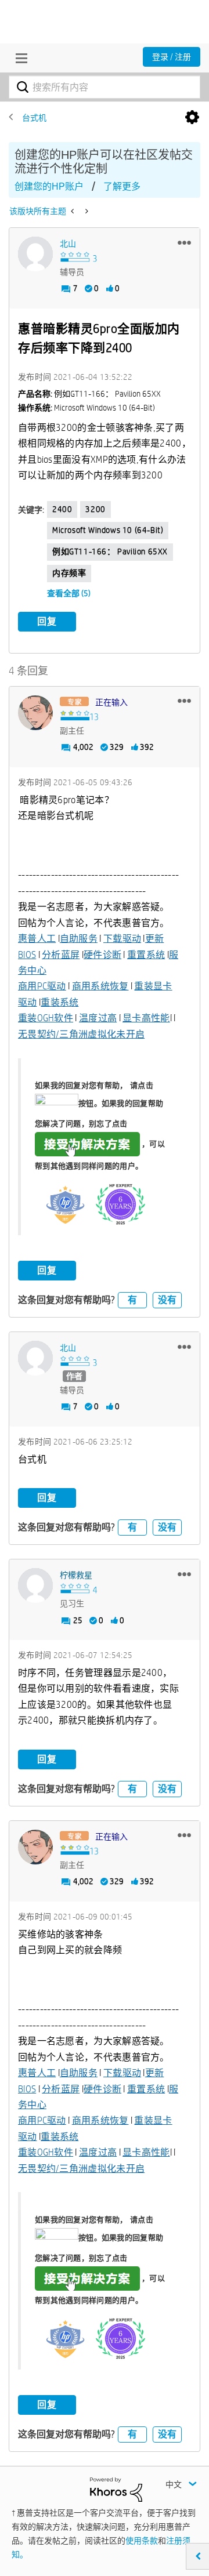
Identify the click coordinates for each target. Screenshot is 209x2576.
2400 (62, 509)
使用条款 (142, 2541)
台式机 (34, 118)
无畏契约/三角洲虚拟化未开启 (81, 1034)
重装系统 (60, 1002)
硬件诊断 (102, 955)
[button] (184, 242)
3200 (95, 509)
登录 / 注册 (172, 57)
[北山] (35, 254)
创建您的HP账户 (49, 186)
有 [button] (132, 1300)
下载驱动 (122, 939)
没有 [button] (167, 1300)
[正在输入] (35, 713)
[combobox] (105, 87)
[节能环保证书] (86, 211)
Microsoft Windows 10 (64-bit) (108, 530)
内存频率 (69, 573)
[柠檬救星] (35, 1585)
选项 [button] (192, 118)
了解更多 (122, 186)
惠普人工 (37, 939)
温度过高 (98, 1018)
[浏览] (19, 58)
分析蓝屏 (61, 955)
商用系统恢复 (100, 986)
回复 (47, 621)
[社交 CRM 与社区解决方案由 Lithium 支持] (116, 2489)
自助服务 (79, 939)
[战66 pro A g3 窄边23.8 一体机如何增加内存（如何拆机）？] (73, 211)
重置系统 (146, 955)
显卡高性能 (146, 1018)
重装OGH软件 (46, 1018)
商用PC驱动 (42, 986)
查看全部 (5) (69, 593)
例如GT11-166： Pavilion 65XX (110, 552)
